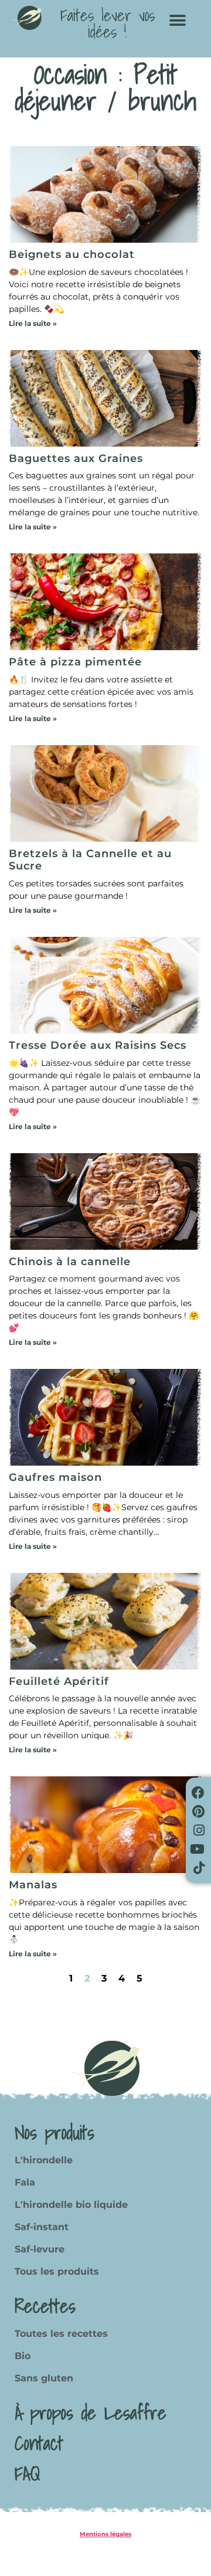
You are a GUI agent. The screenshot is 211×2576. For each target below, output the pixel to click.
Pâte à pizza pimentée (75, 662)
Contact (39, 2443)
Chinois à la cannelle (70, 1262)
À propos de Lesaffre (91, 2412)
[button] (177, 20)
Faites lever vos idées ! (108, 23)
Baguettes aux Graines (76, 458)
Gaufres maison (55, 1477)
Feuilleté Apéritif (59, 1681)
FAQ (27, 2473)
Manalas (33, 1885)
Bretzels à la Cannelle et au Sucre (90, 860)
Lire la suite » (33, 323)
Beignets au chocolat (72, 254)
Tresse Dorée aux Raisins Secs (98, 1045)
